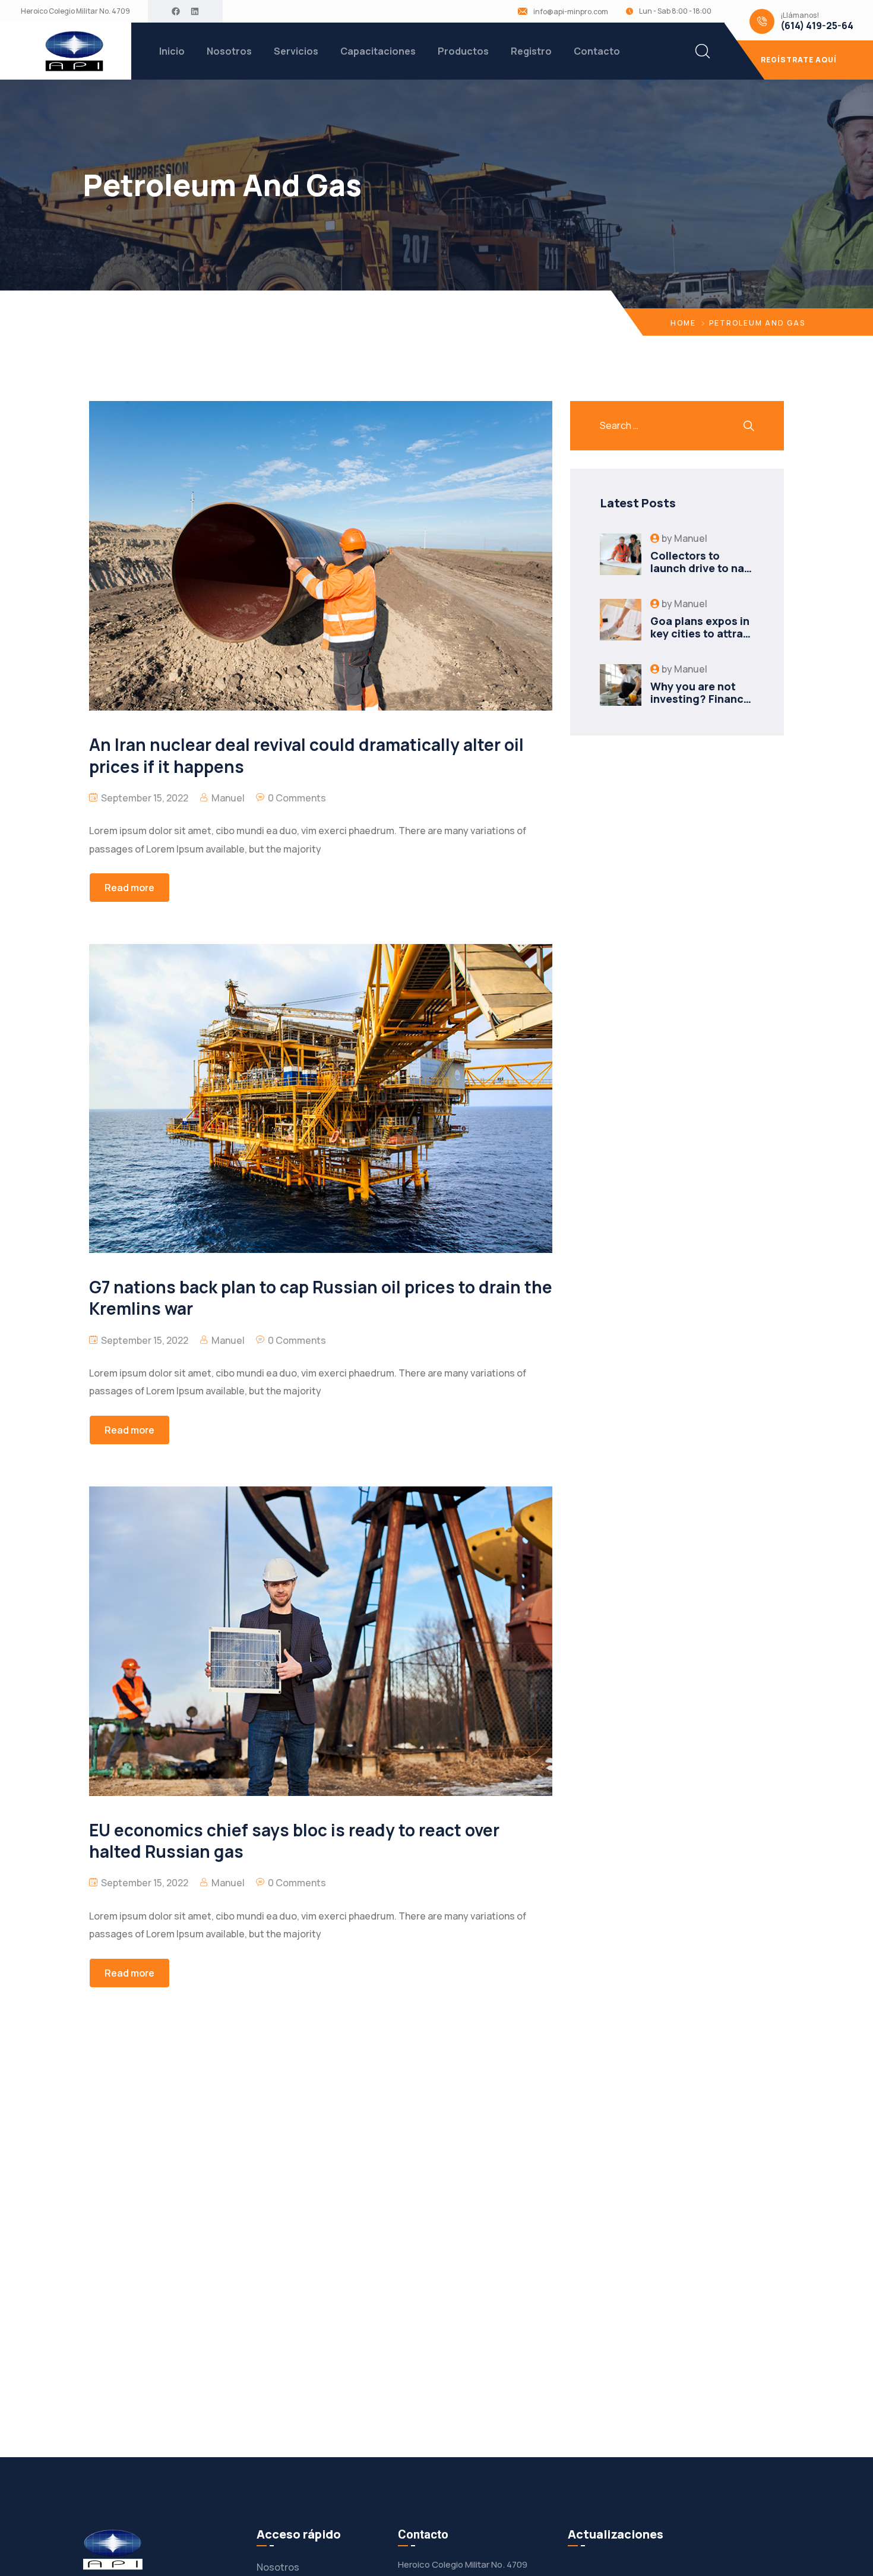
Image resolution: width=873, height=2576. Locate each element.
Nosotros (229, 51)
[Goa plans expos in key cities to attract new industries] (621, 620)
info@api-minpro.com (571, 12)
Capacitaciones (378, 51)
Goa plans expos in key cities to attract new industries (702, 634)
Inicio (172, 51)
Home (683, 323)
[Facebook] (176, 11)
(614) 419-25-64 (817, 26)
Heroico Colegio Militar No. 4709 (75, 11)
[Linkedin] (195, 11)
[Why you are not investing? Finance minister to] (621, 685)
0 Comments (297, 798)
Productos (463, 51)
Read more (129, 888)
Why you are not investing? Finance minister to (700, 699)
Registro (531, 51)
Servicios (296, 51)
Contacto (597, 51)
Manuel (228, 798)
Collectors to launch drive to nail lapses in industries (701, 568)
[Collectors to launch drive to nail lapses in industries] (621, 554)
